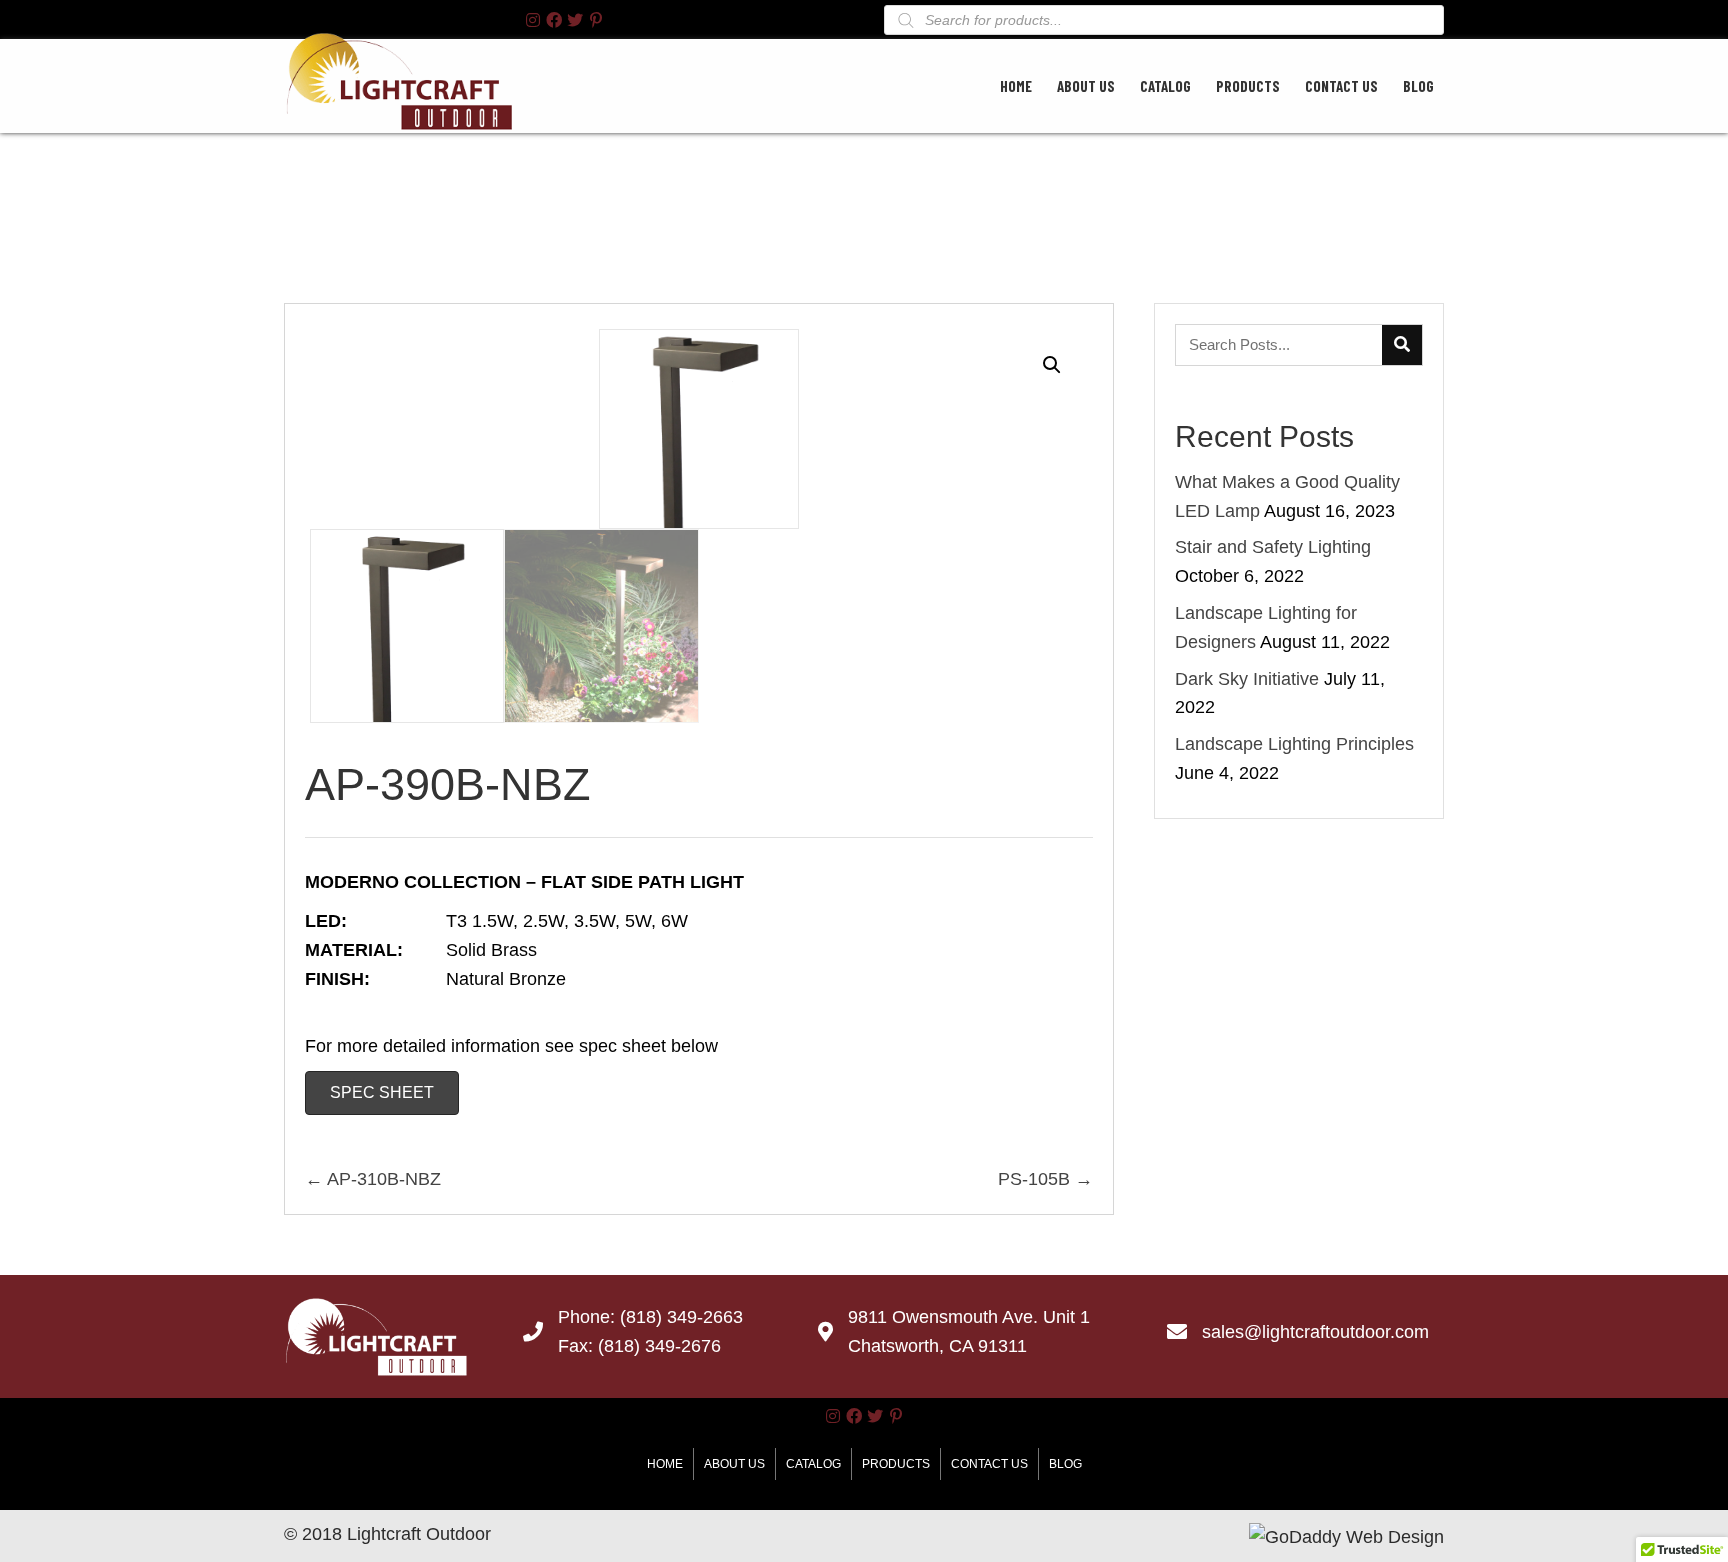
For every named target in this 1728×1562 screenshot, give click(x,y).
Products (896, 1464)
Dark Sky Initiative (1247, 679)
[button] (533, 20)
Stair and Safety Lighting (1273, 547)
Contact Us (989, 1464)
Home (665, 1464)
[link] (1016, 83)
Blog (1065, 1464)
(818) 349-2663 (681, 1317)
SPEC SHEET (382, 1092)
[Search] (1402, 345)
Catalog (813, 1464)
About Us (734, 1464)
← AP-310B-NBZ (373, 1179)
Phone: (589, 1317)
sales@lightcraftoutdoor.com (1315, 1332)
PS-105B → (1045, 1179)
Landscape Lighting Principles (1294, 744)
